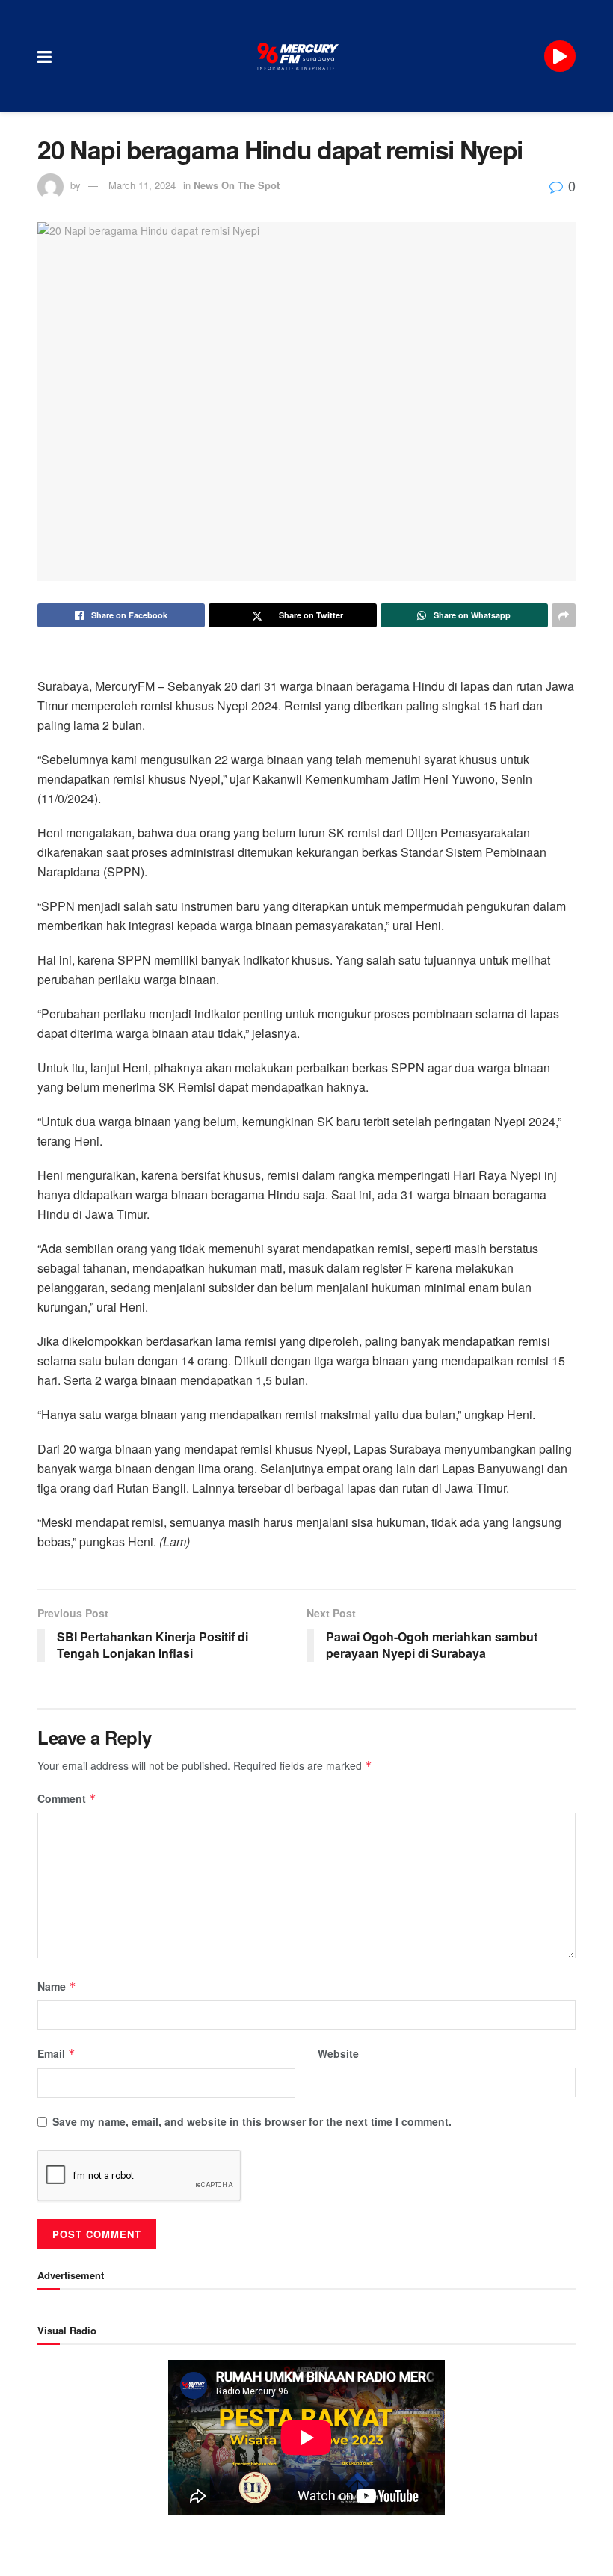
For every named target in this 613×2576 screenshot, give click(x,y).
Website (338, 2053)
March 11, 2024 (142, 185)
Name (57, 1986)
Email (56, 2053)
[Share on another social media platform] (564, 615)
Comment (67, 1798)
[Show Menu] (44, 56)
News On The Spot (237, 185)
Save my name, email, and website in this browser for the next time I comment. (252, 2121)
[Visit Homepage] (298, 56)
